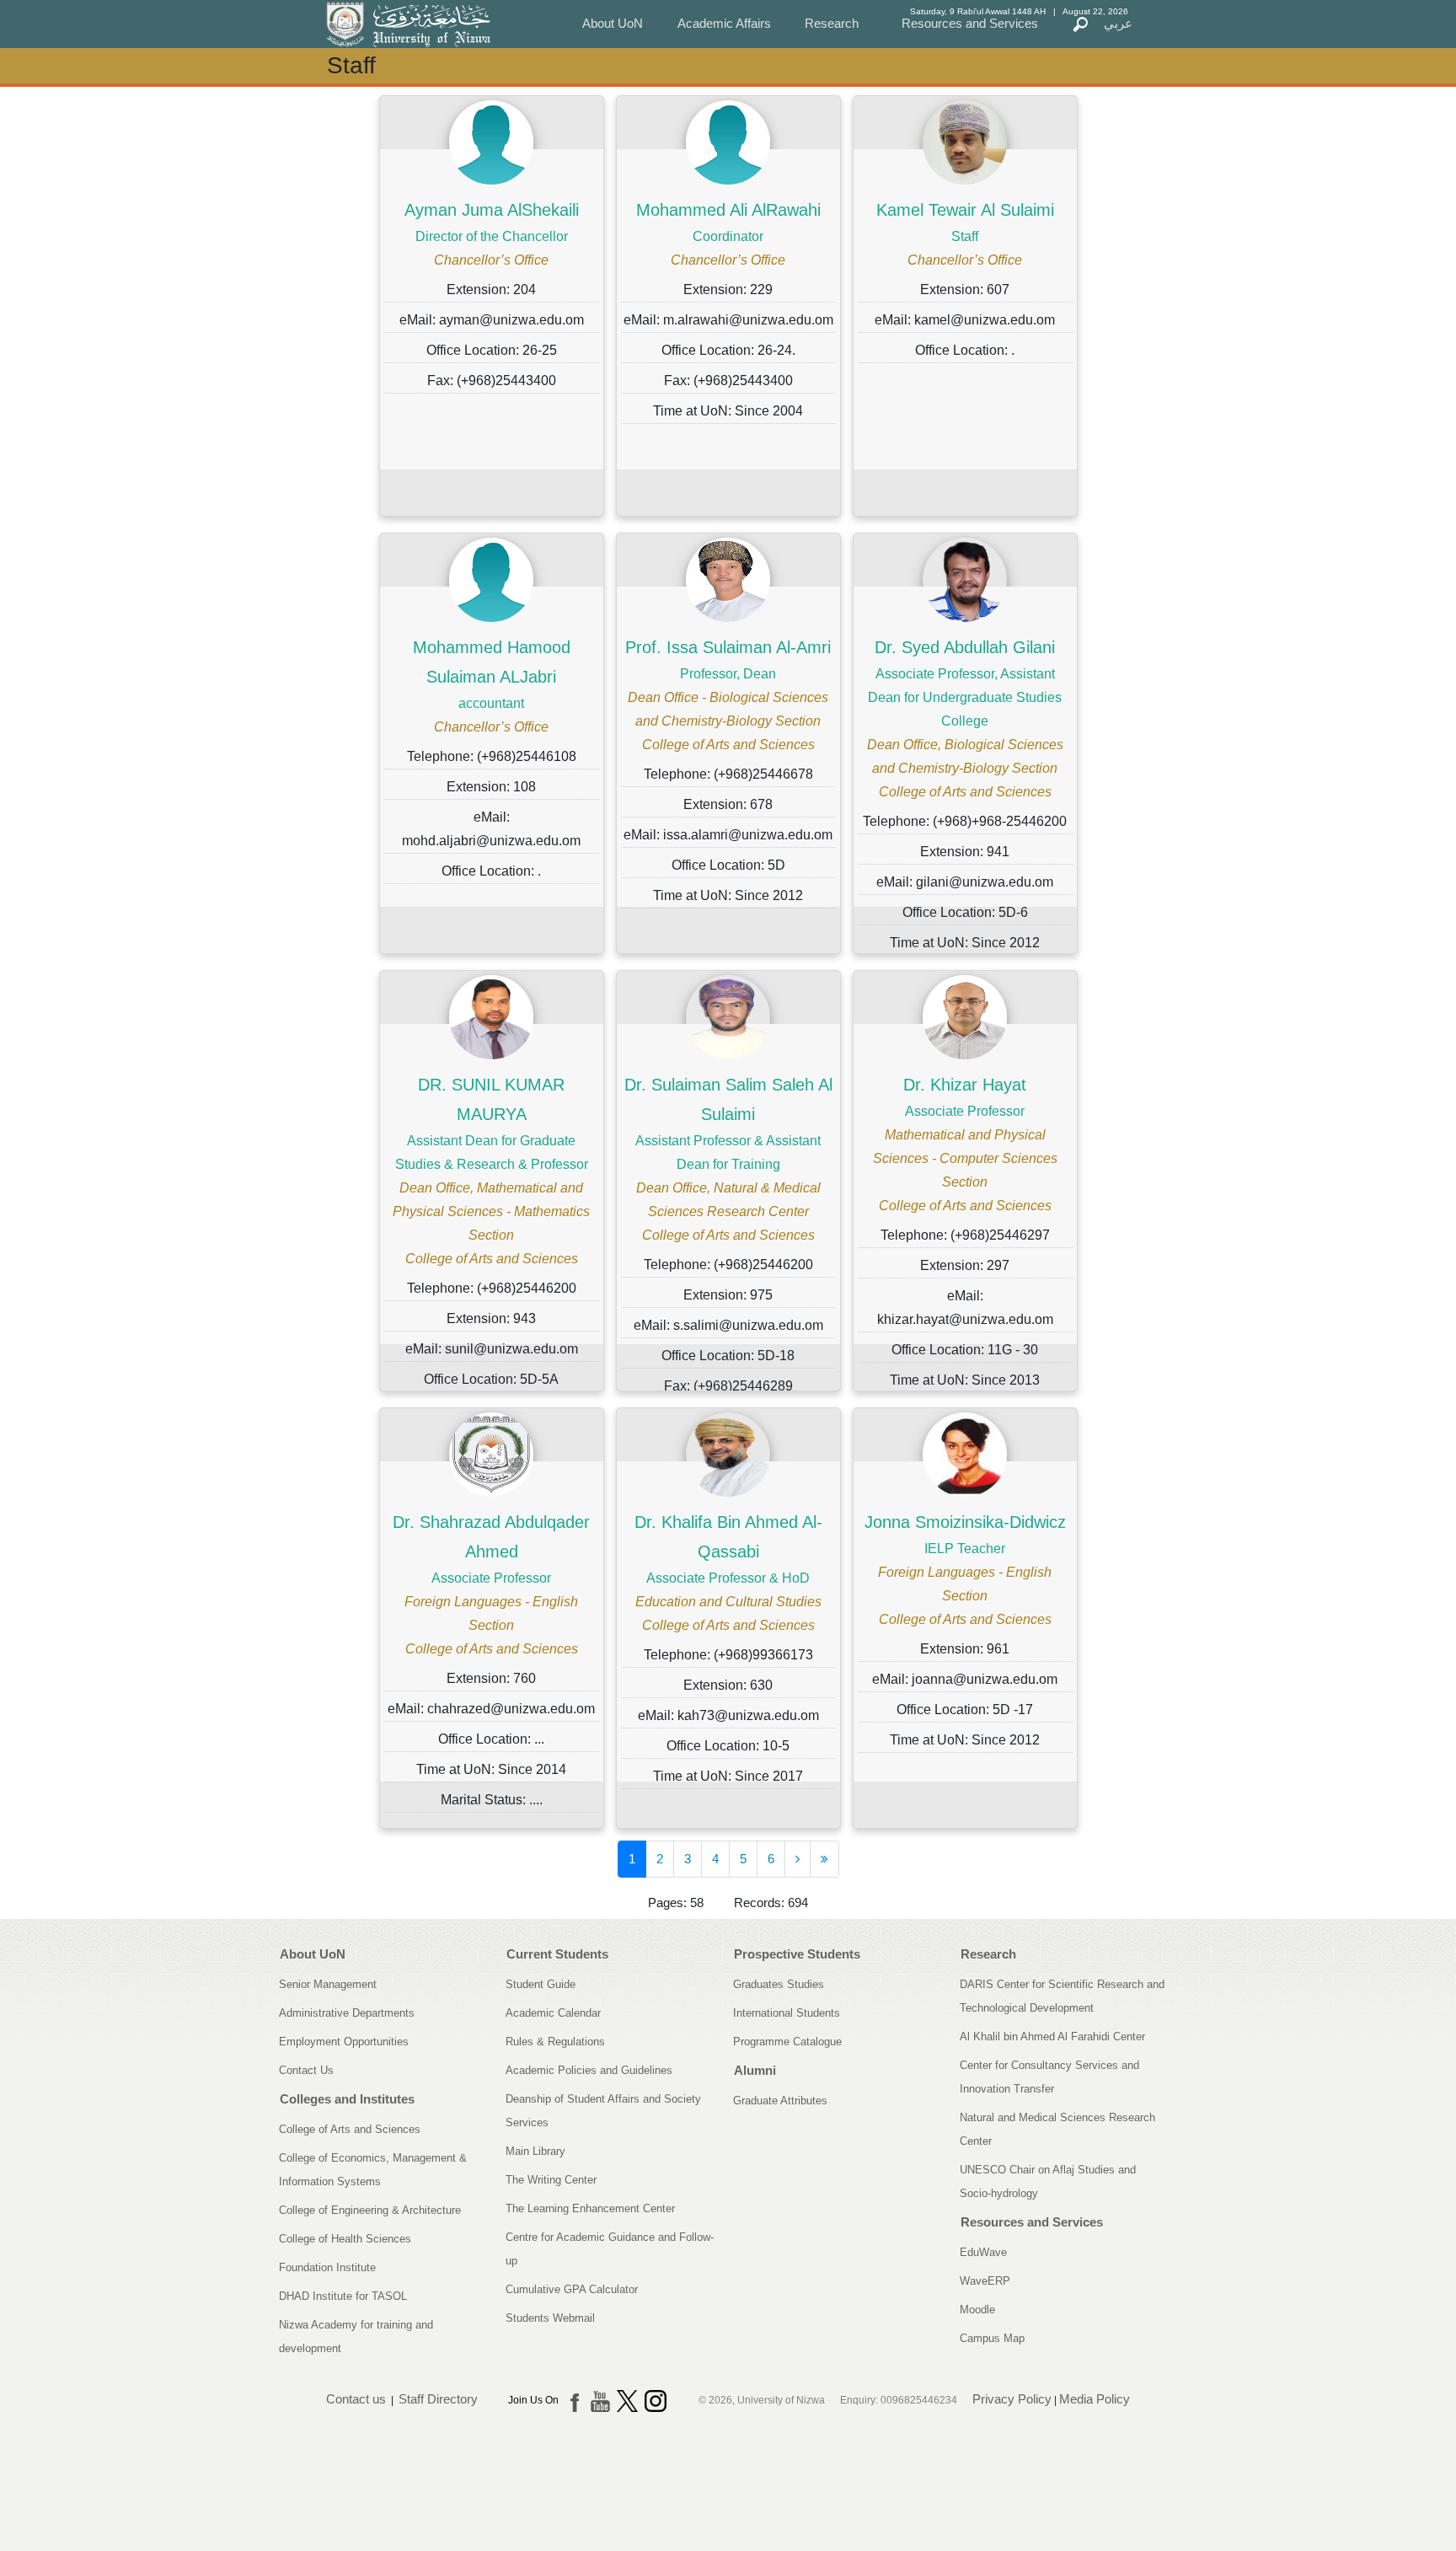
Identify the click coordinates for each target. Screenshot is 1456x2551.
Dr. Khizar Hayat (965, 1085)
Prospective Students (797, 1954)
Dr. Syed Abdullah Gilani (965, 647)
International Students (787, 2013)
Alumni (755, 2070)
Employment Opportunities (344, 2042)
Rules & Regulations (555, 2042)
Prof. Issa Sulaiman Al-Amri (728, 647)
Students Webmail (550, 2318)
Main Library (535, 2151)
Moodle (977, 2310)
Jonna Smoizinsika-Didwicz (965, 1522)
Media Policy (1095, 2400)
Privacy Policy (1012, 2400)
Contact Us (306, 2070)
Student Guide (541, 1984)
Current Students (557, 1954)
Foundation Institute (327, 2267)
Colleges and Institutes (347, 2099)
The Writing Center (551, 2180)
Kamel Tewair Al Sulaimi (965, 210)
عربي (1118, 23)
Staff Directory (438, 2400)
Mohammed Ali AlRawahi (728, 210)
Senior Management (328, 1984)
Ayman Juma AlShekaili (492, 210)
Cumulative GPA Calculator (572, 2289)
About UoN (613, 23)
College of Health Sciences (345, 2239)
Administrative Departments (347, 2013)
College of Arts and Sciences (350, 2129)
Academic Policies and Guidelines (589, 2070)
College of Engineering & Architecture (370, 2210)
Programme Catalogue (787, 2042)
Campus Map (992, 2338)
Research (832, 23)
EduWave (983, 2252)
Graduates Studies (779, 1984)
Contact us (356, 2400)
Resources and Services (970, 23)
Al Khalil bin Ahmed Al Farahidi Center (1052, 2037)
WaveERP (985, 2281)
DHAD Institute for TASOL (343, 2296)
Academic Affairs (724, 23)
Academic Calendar (553, 2013)
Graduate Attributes (780, 2101)
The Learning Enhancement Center (590, 2208)
